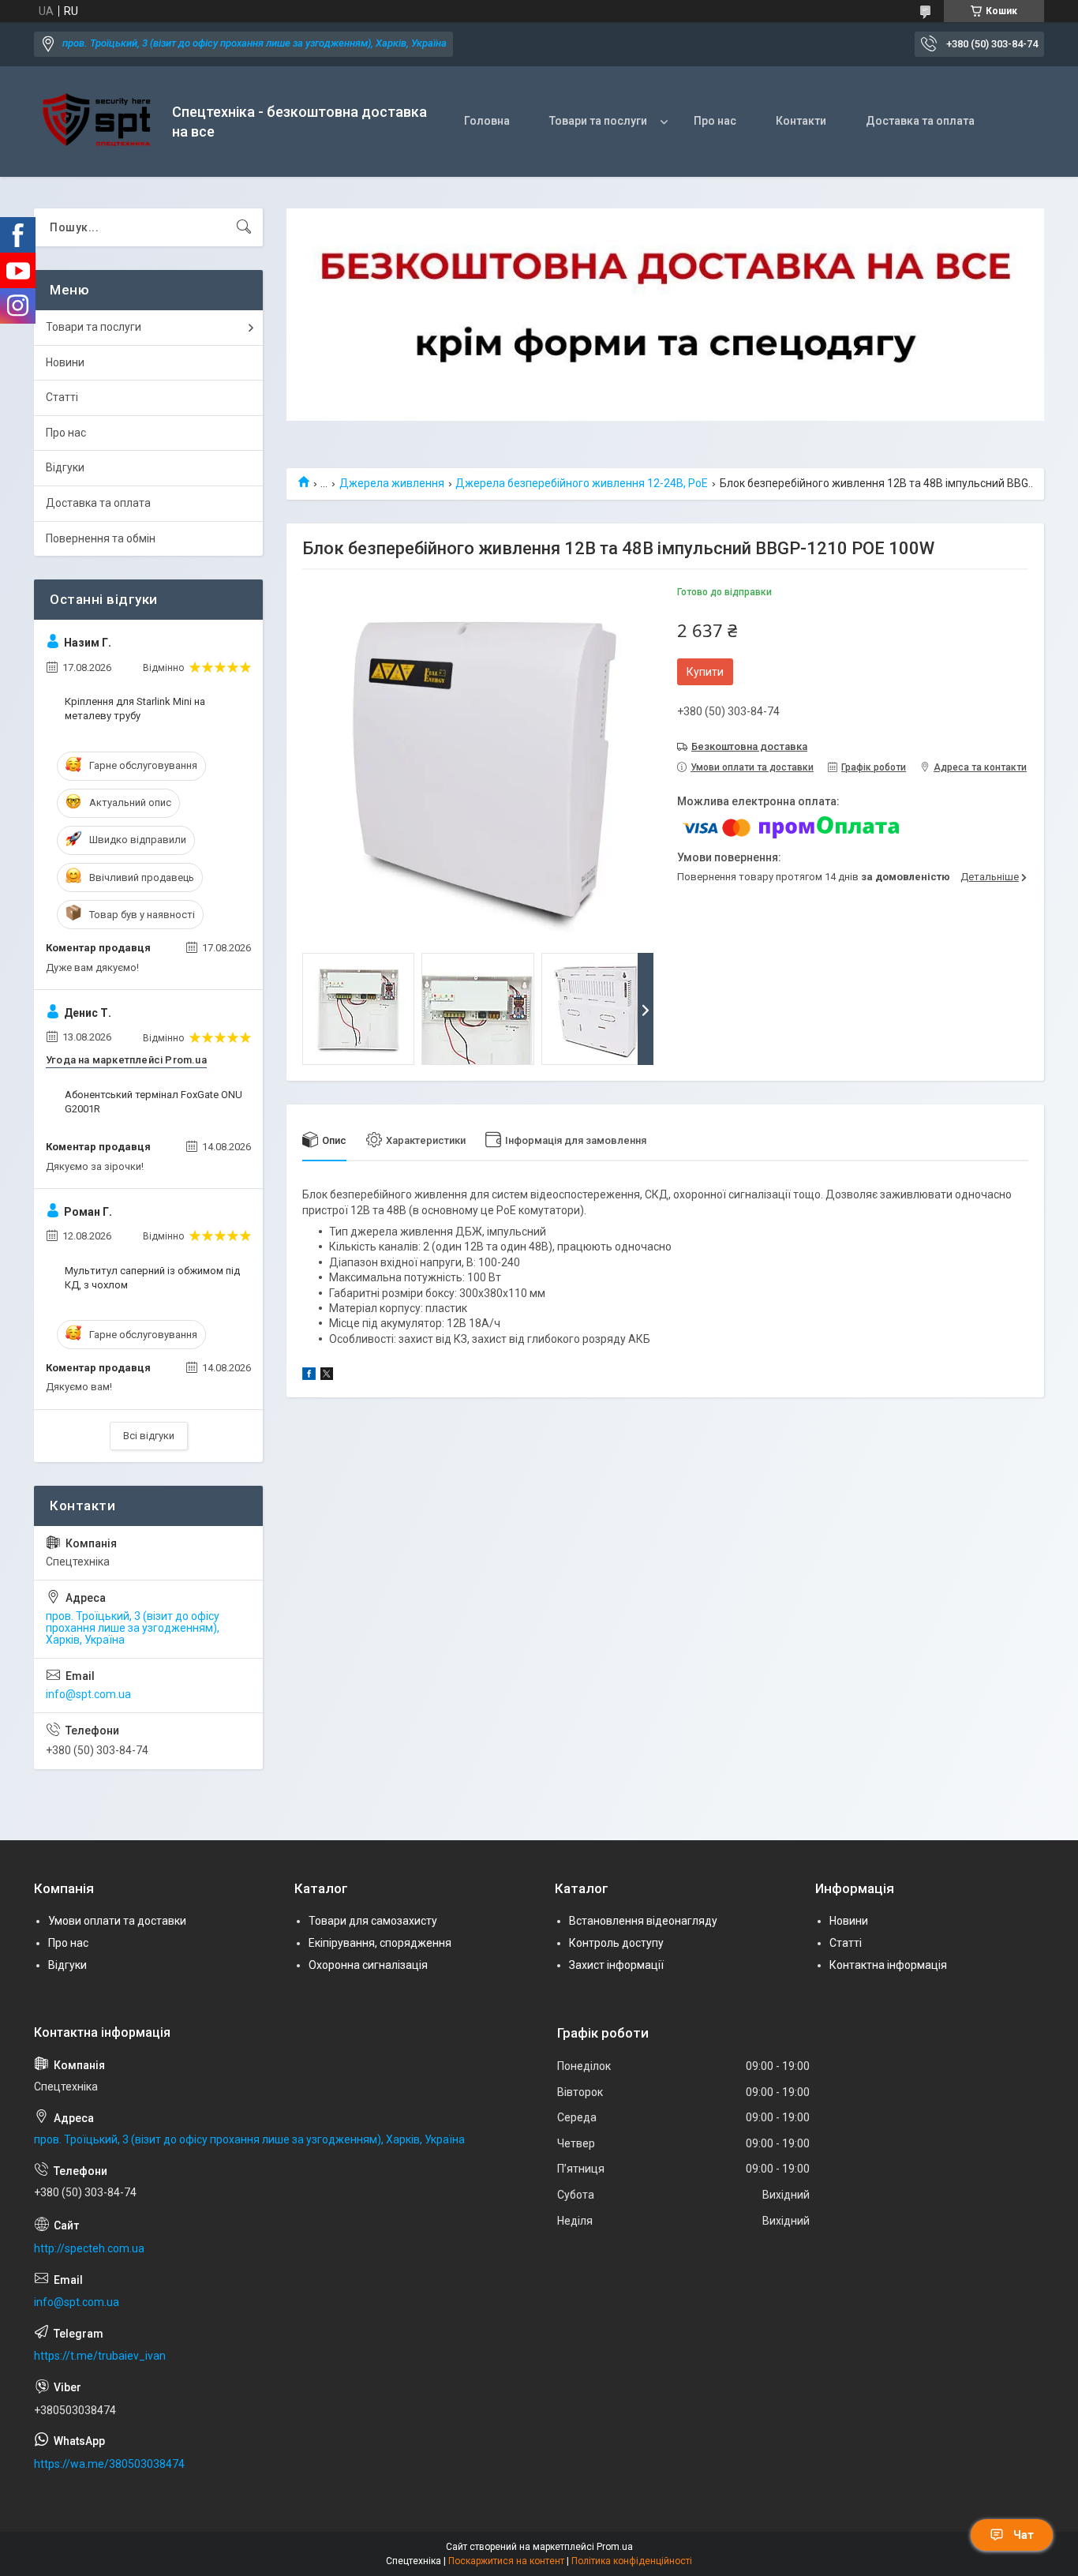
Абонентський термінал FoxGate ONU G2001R (153, 1102)
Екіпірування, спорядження (380, 1943)
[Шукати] (244, 227)
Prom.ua (615, 2547)
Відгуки (65, 467)
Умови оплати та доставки (117, 1921)
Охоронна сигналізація (368, 1965)
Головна (487, 121)
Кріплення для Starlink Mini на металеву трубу (135, 709)
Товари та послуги (598, 121)
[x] (327, 1376)
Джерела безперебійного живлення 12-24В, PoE (582, 483)
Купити (705, 672)
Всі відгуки (149, 1436)
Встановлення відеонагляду (643, 1921)
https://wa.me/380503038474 (109, 2464)
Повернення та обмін (101, 538)
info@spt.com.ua (88, 1694)
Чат (1024, 2535)
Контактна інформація (888, 1965)
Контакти (801, 121)
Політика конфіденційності (632, 2561)
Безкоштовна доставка (749, 746)
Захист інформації (616, 1965)
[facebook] (309, 1376)
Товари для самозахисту (373, 1921)
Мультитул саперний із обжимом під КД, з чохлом (152, 1278)
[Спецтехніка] (97, 122)
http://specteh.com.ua (89, 2248)
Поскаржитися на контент (506, 2561)
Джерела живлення (392, 483)
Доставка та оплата (920, 121)
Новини (65, 362)
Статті (62, 397)
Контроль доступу (616, 1943)
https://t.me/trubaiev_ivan (100, 2356)
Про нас (715, 121)
